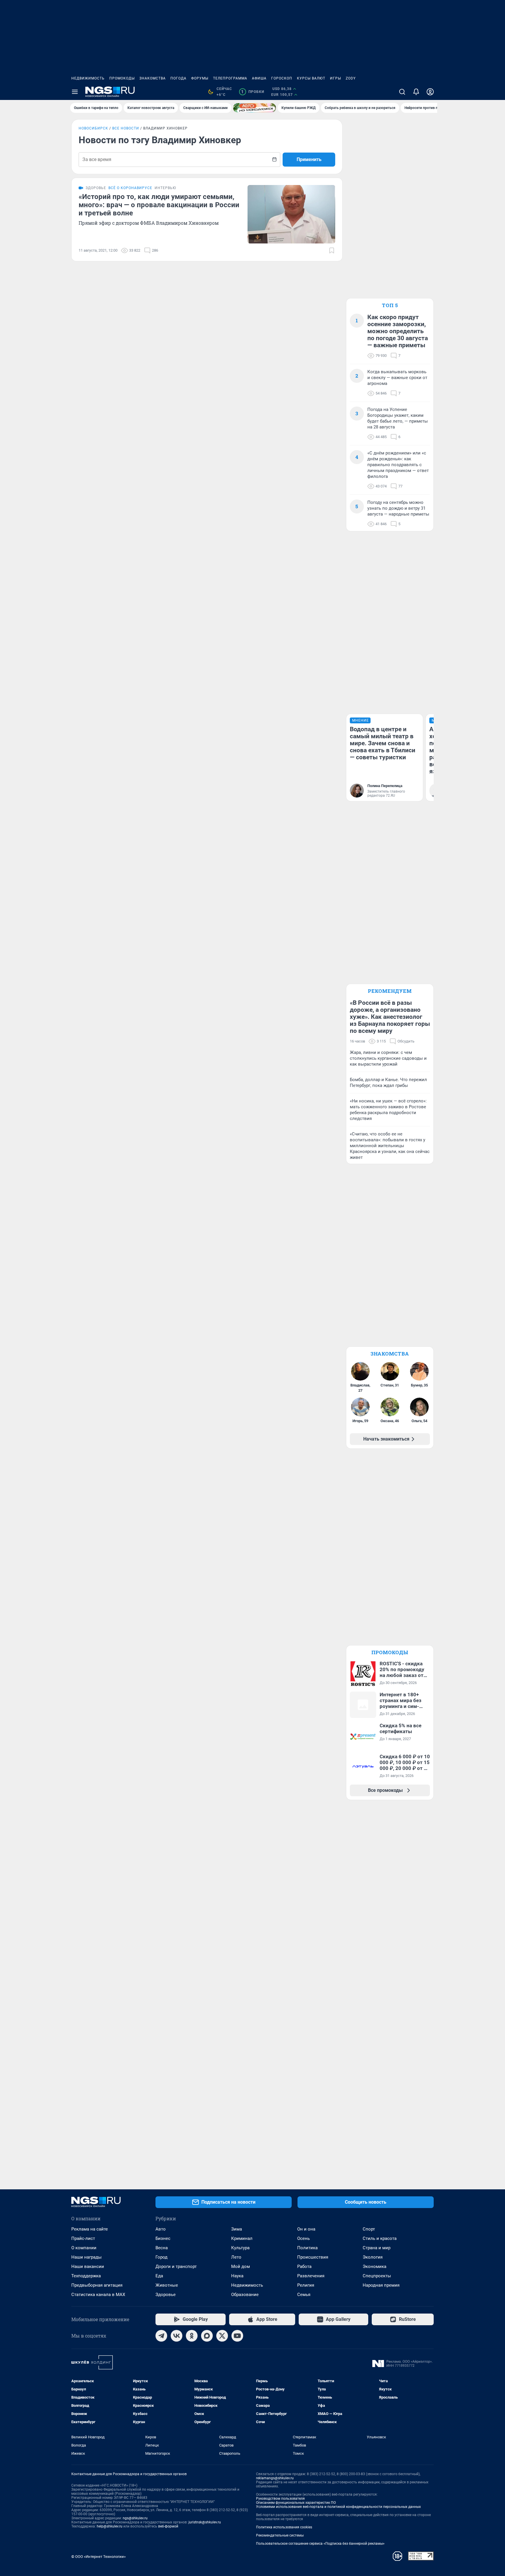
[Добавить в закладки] (332, 250)
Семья (304, 2295)
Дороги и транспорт (176, 2266)
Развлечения (311, 2276)
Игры (335, 78)
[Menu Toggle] (75, 92)
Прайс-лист (83, 2238)
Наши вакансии (88, 2266)
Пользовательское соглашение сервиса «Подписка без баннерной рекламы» (320, 2544)
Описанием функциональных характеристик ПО (296, 2503)
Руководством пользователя (280, 2499)
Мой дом (241, 2266)
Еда (159, 2276)
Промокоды (122, 78)
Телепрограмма (230, 78)
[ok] (192, 2336)
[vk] (177, 2336)
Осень (303, 2238)
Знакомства (153, 78)
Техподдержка (86, 2276)
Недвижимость (88, 78)
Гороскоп (282, 78)
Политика (307, 2248)
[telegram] (161, 2336)
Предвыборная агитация (97, 2285)
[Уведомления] (416, 92)
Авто (161, 2229)
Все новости (126, 128)
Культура (240, 2248)
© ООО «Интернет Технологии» (98, 2557)
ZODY (351, 78)
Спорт (369, 2229)
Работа (304, 2266)
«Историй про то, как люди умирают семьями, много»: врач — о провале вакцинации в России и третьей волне (159, 205)
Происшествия (313, 2257)
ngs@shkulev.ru (135, 2518)
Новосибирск (93, 128)
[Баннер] (255, 108)
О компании (84, 2248)
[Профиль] (430, 92)
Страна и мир (377, 2248)
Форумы (200, 78)
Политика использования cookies (284, 2527)
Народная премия (381, 2285)
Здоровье (166, 2295)
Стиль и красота (380, 2238)
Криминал (242, 2238)
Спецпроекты (377, 2276)
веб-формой (168, 2526)
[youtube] (237, 2336)
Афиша (259, 78)
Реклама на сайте (90, 2229)
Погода (178, 78)
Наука (237, 2276)
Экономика (375, 2266)
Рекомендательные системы (280, 2535)
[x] (222, 2336)
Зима (237, 2229)
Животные (167, 2285)
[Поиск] (402, 92)
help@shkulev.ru (110, 2526)
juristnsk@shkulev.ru (205, 2522)
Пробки (253, 92)
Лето (236, 2257)
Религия (306, 2285)
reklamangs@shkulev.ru (275, 2478)
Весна (162, 2248)
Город (161, 2257)
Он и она (306, 2229)
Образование (245, 2295)
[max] (207, 2336)
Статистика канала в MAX (98, 2295)
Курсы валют (311, 78)
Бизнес (163, 2238)
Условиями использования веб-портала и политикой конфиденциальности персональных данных (338, 2507)
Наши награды (87, 2257)
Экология (373, 2257)
